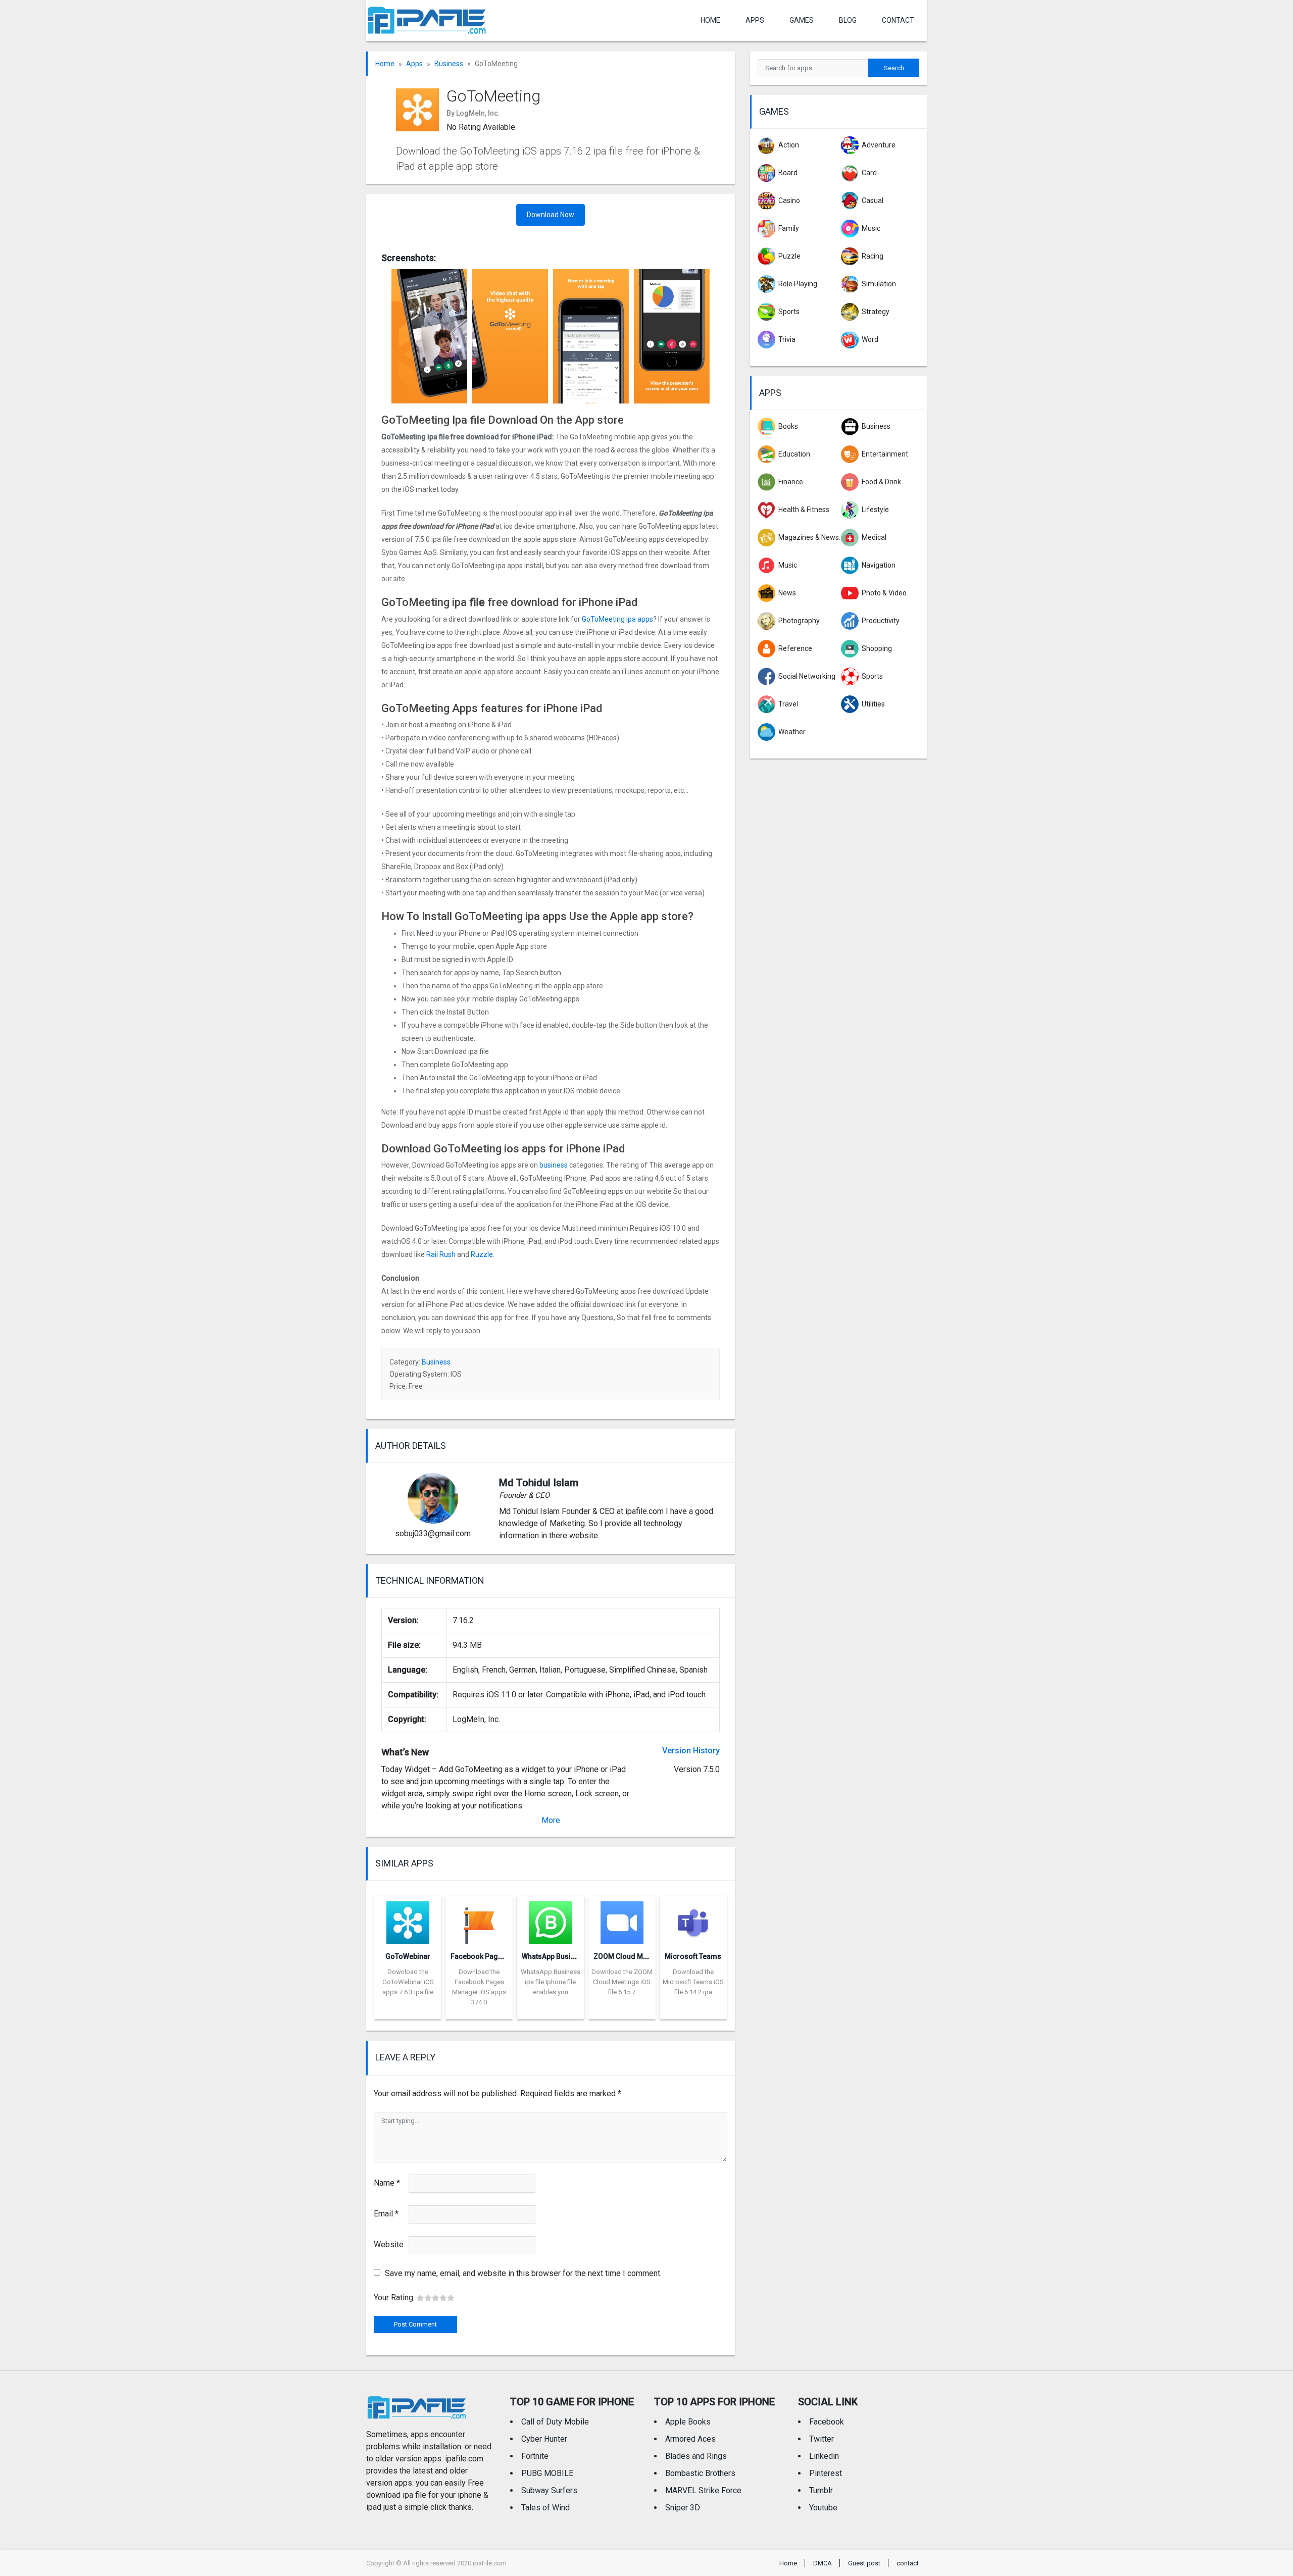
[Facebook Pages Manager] (479, 1920)
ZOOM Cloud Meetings (631, 1956)
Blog (848, 20)
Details (408, 2012)
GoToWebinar (408, 1956)
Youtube (823, 2508)
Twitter (822, 2439)
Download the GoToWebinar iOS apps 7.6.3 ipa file (408, 1982)
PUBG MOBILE (547, 2473)
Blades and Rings (696, 2456)
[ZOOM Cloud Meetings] (622, 1920)
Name (387, 2183)
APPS (755, 20)
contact (898, 20)
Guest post (864, 2563)
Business (449, 64)
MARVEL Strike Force (703, 2490)
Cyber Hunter (544, 2439)
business (554, 1165)
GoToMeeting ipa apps (617, 619)
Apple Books (688, 2422)
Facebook (827, 2422)
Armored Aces (690, 2439)
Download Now (551, 215)
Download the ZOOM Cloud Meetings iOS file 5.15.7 (622, 1982)
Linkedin (824, 2456)
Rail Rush (441, 1254)
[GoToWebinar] (408, 1920)
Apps (414, 64)
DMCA (823, 2563)
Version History (691, 1751)
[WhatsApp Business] (550, 1920)
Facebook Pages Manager (494, 1956)
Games (802, 20)
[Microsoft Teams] (693, 1920)
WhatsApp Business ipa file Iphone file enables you (551, 1982)
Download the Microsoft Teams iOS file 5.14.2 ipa (693, 1982)
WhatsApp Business (554, 1956)
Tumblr (821, 2490)
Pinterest (826, 2473)
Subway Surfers (549, 2490)
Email (386, 2214)
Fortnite (535, 2456)
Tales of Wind (545, 2508)
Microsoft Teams (693, 1956)
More (551, 1820)
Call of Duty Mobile (555, 2422)
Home (710, 20)
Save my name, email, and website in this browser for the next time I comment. (523, 2273)
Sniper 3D (683, 2508)
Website (389, 2244)
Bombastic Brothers (700, 2473)
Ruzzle (482, 1254)
